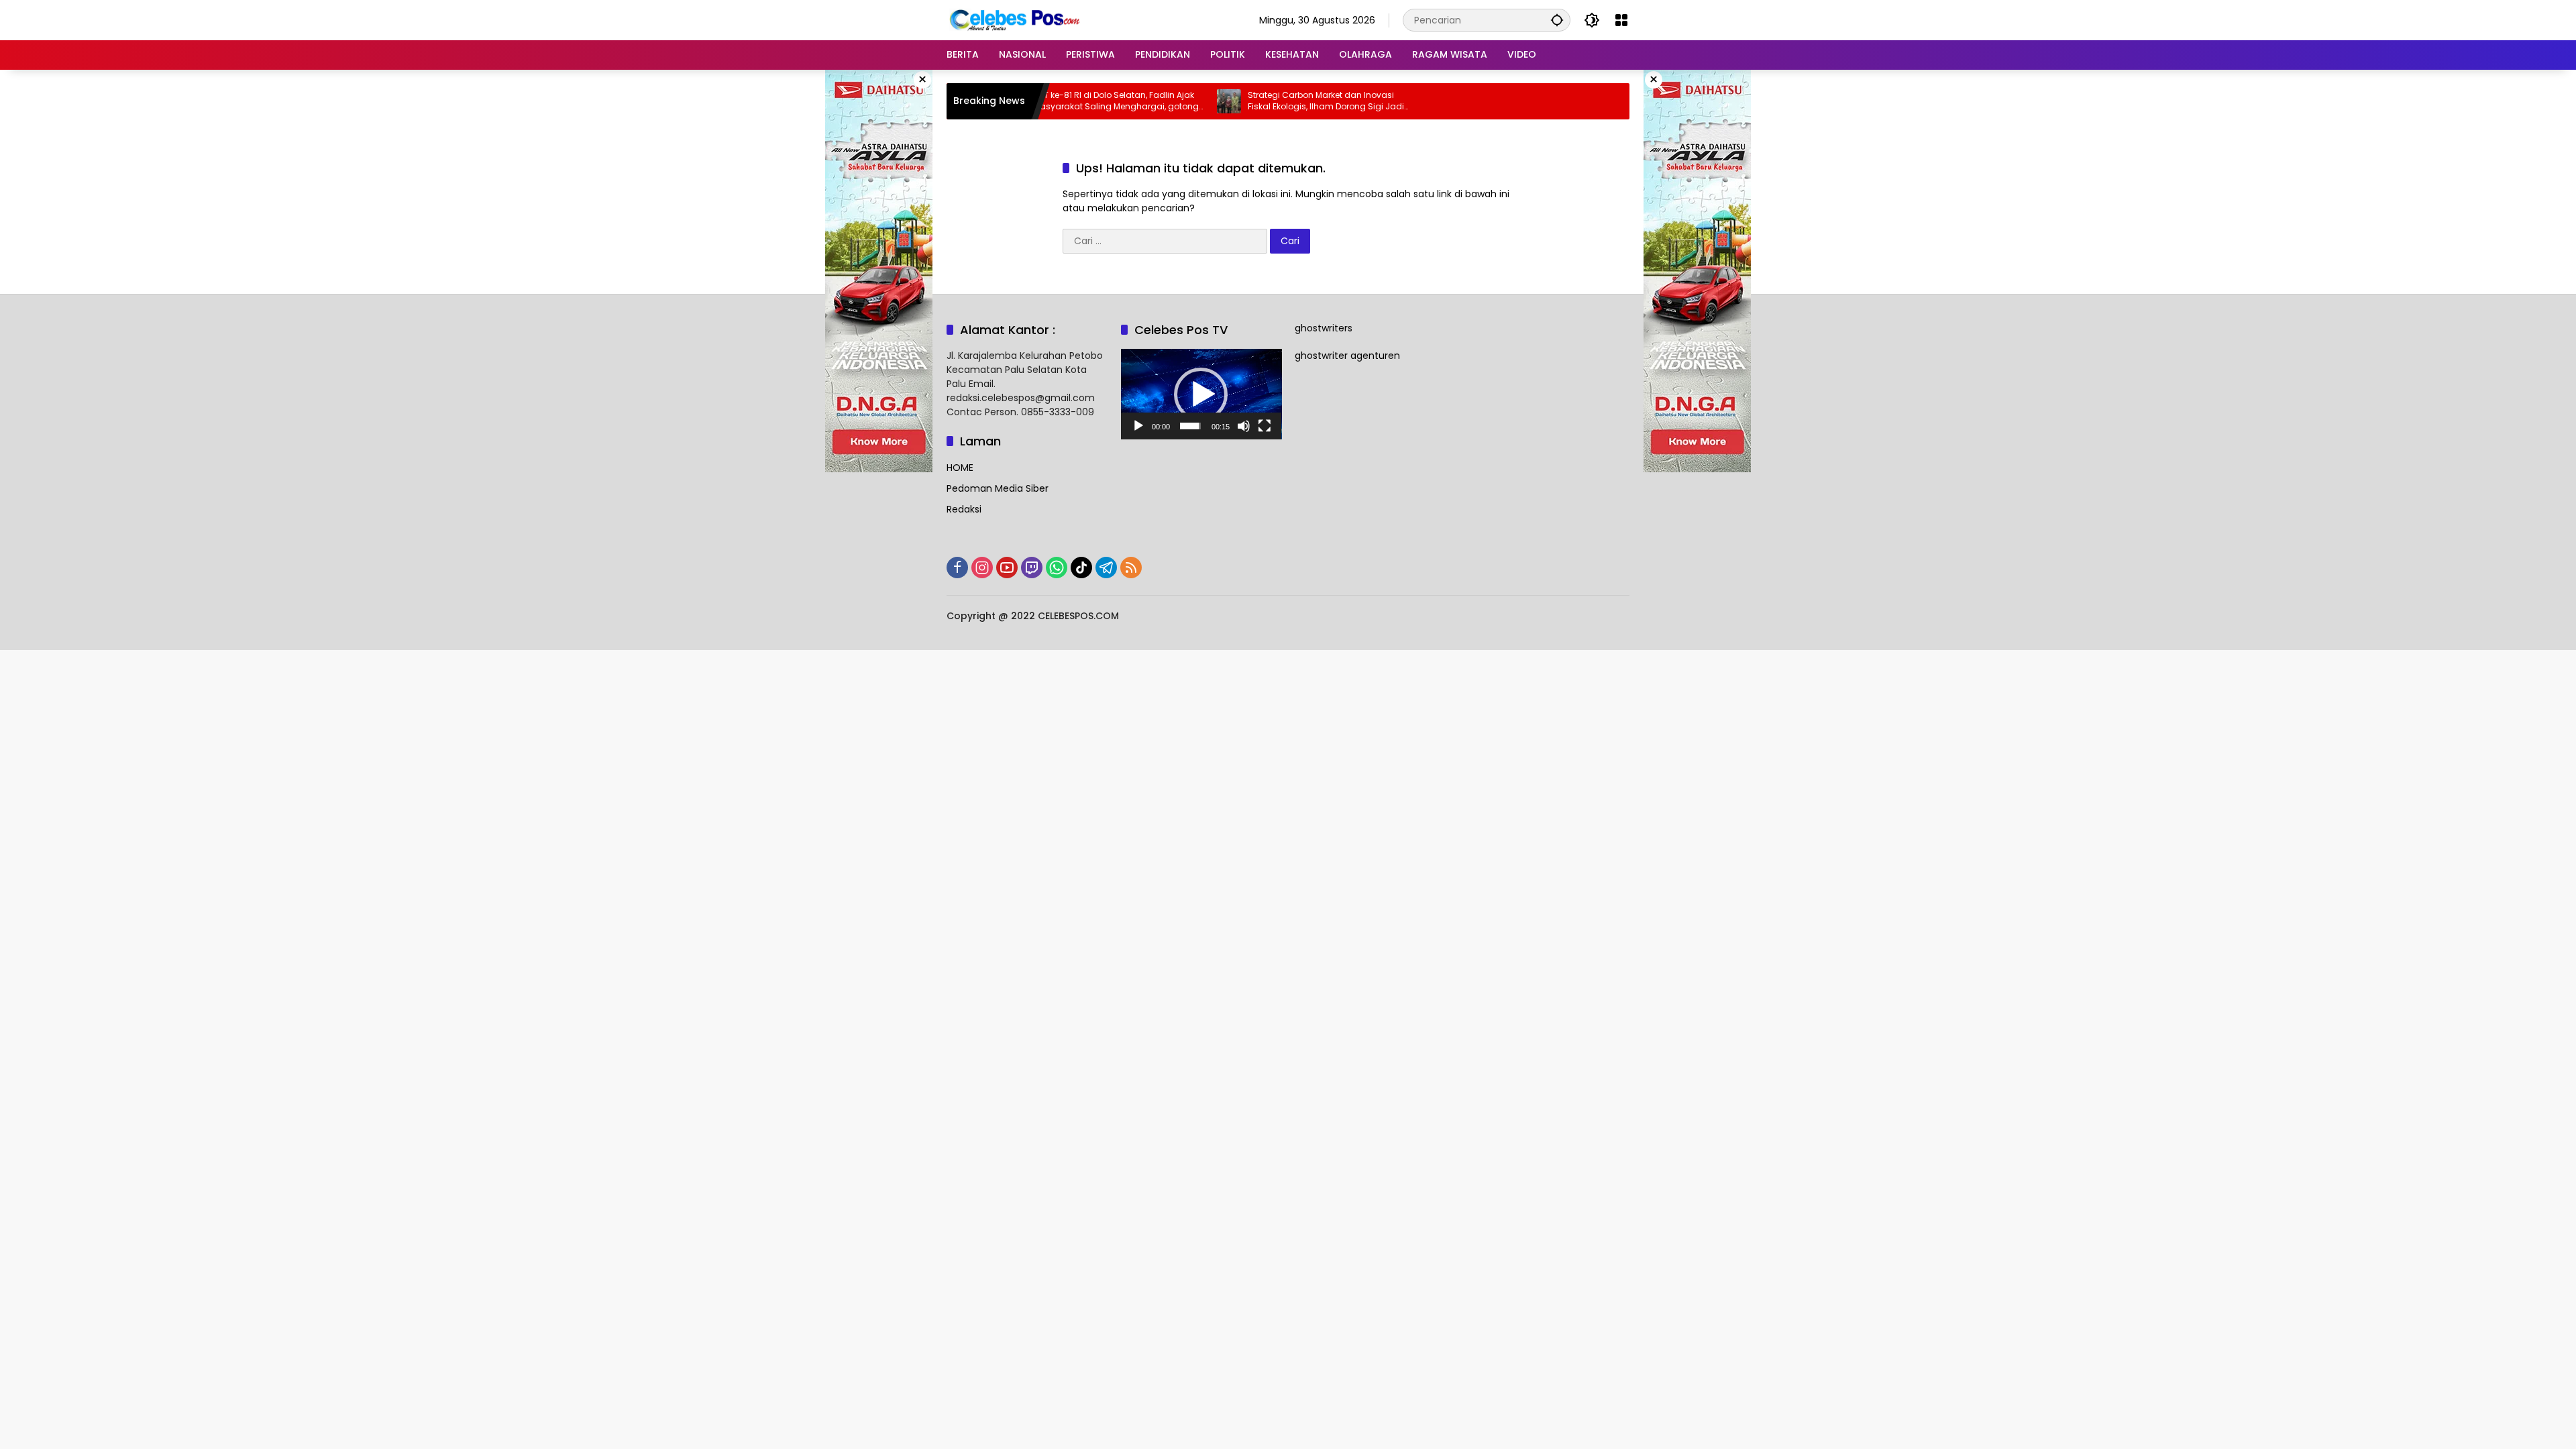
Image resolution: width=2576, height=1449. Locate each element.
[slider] (1190, 426)
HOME (960, 468)
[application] (1201, 394)
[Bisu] (1244, 426)
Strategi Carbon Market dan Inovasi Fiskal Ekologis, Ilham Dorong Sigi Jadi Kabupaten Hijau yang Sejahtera (1266, 101)
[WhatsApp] (1057, 568)
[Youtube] (1007, 568)
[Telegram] (1106, 568)
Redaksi (964, 509)
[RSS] (1131, 568)
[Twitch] (1032, 568)
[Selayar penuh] (1265, 426)
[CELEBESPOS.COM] (1014, 19)
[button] (1557, 20)
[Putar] (1138, 426)
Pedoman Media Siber (998, 488)
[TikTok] (1081, 568)
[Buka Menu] (1621, 20)
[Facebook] (957, 568)
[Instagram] (982, 568)
